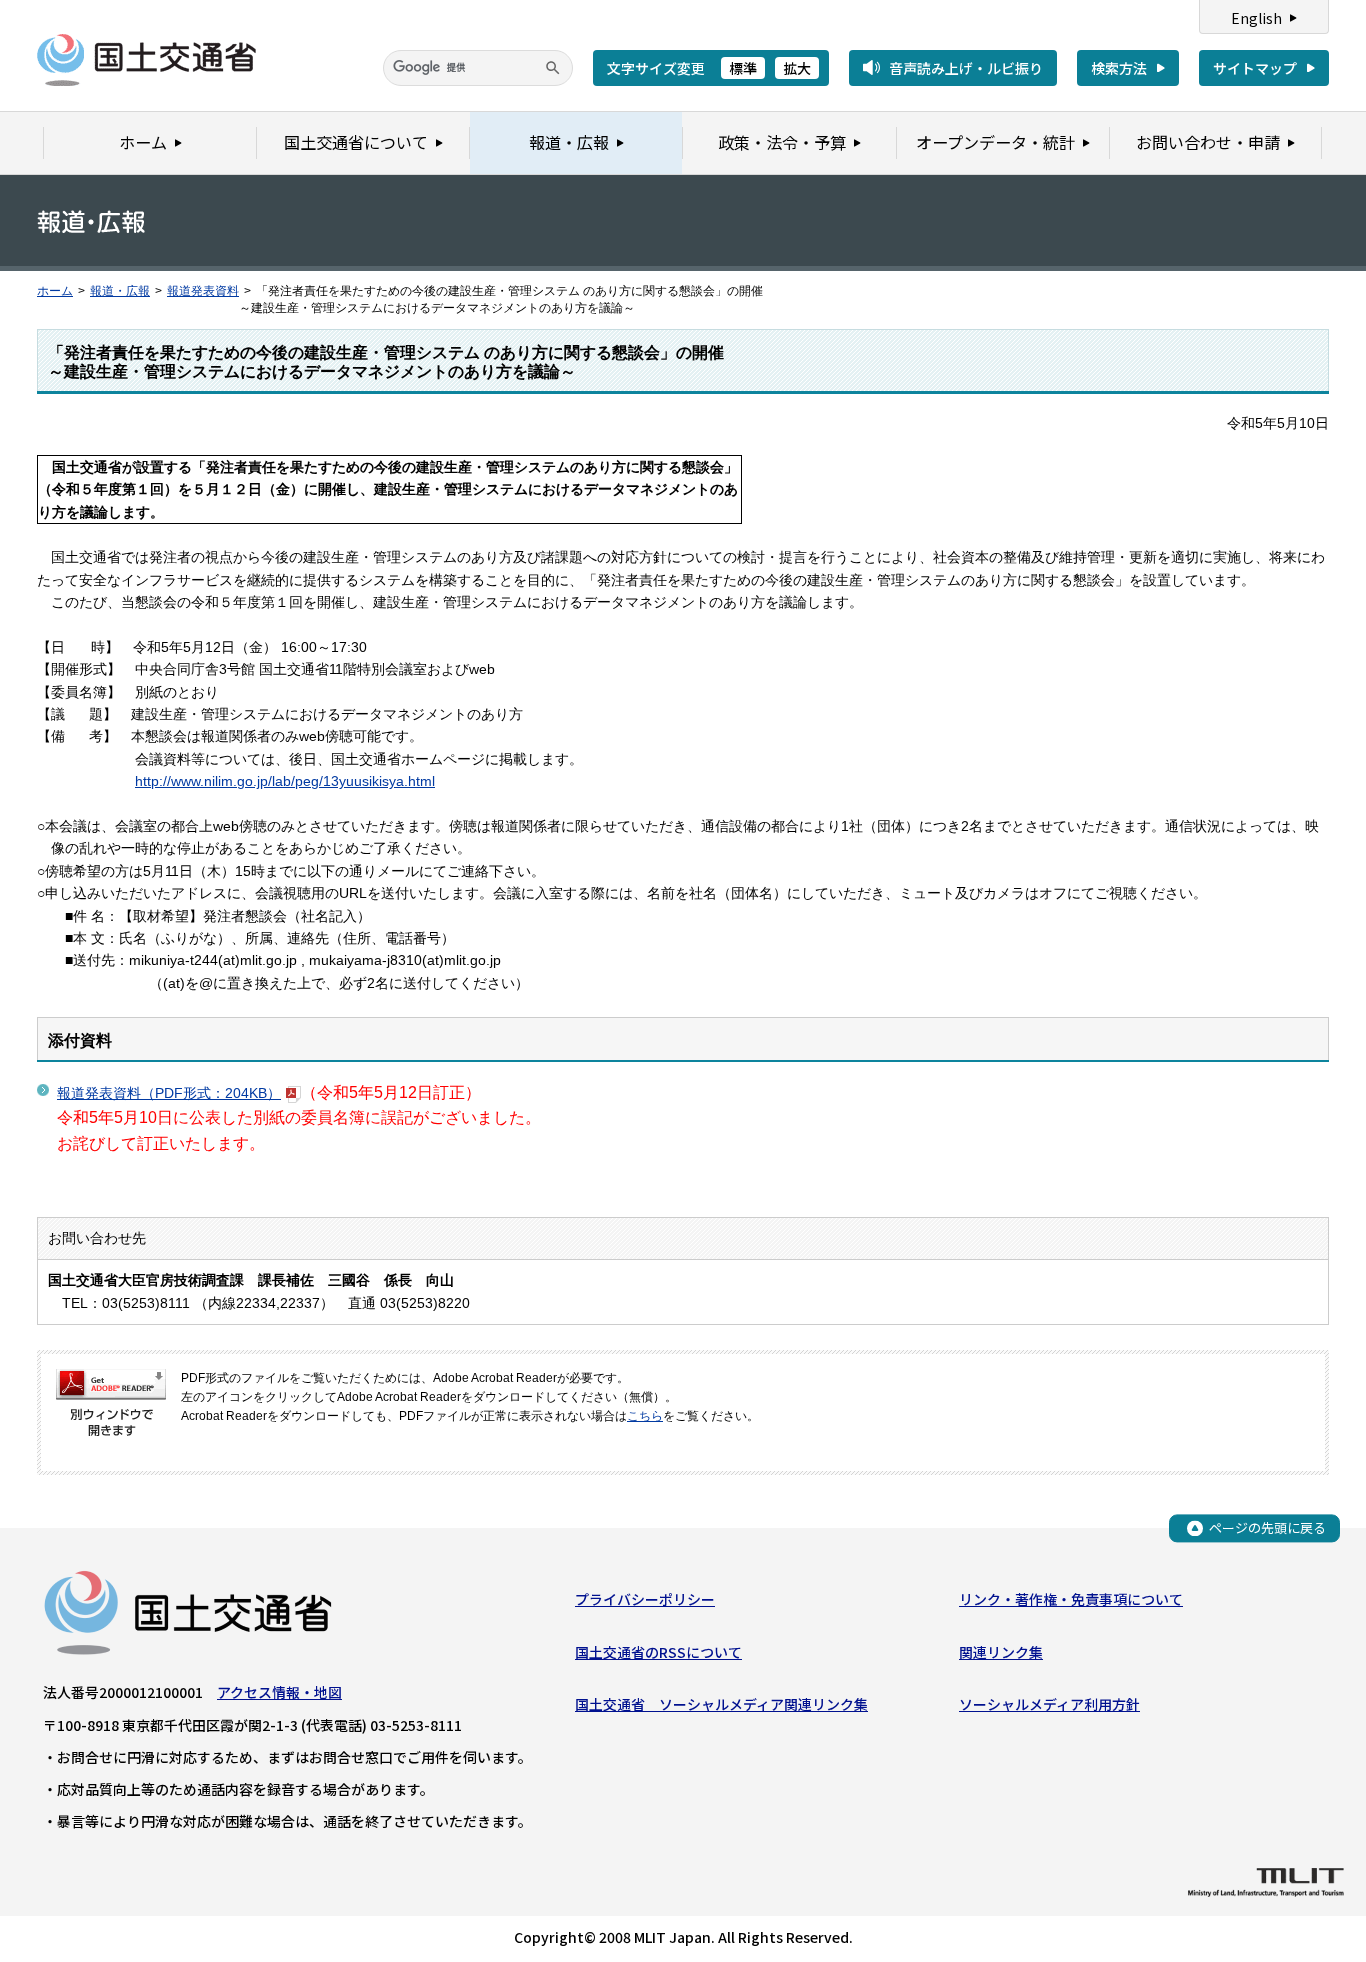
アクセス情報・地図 (279, 1692)
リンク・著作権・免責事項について (1071, 1599)
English (1256, 18)
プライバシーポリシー (645, 1599)
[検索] (553, 68)
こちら (645, 1416)
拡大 (797, 68)
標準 (743, 68)
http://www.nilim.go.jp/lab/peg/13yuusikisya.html (285, 781)
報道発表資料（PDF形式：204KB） (169, 1093)
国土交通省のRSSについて (658, 1652)
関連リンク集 (1001, 1652)
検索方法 (1119, 68)
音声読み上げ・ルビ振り (966, 68)
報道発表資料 (203, 291)
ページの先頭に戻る (1267, 1527)
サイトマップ (1255, 68)
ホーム (55, 291)
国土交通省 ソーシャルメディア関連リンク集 (721, 1704)
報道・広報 (120, 291)
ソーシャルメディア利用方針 (1049, 1704)
